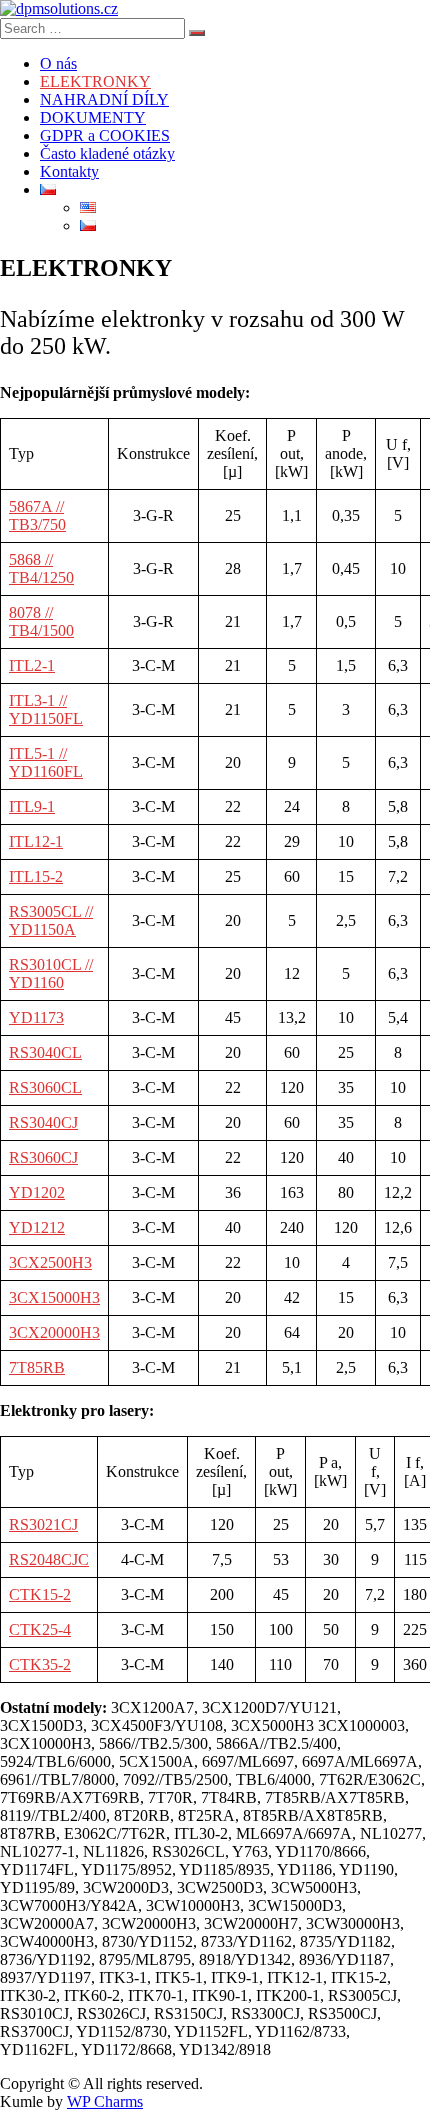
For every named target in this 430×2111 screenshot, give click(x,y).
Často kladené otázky (107, 153)
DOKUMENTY (93, 117)
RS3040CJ (43, 1122)
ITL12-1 (36, 841)
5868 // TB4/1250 (41, 568)
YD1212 (37, 1227)
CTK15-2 (40, 1594)
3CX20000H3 (54, 1332)
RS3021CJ (43, 1524)
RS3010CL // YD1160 (51, 973)
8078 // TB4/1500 (41, 621)
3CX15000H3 (54, 1297)
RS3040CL (45, 1052)
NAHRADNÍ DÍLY (104, 99)
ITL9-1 (32, 806)
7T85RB (37, 1367)
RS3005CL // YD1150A (51, 920)
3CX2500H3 (50, 1262)
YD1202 (37, 1192)
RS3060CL (45, 1087)
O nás (58, 63)
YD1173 (36, 1017)
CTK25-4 (40, 1629)
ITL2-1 (32, 665)
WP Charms (105, 2101)
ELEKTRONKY (95, 81)
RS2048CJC (49, 1559)
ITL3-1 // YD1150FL (46, 709)
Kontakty (69, 171)
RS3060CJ (43, 1157)
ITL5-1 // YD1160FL (46, 762)
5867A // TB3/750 (37, 515)
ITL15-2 (36, 876)
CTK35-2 (40, 1664)
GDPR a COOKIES (105, 135)
